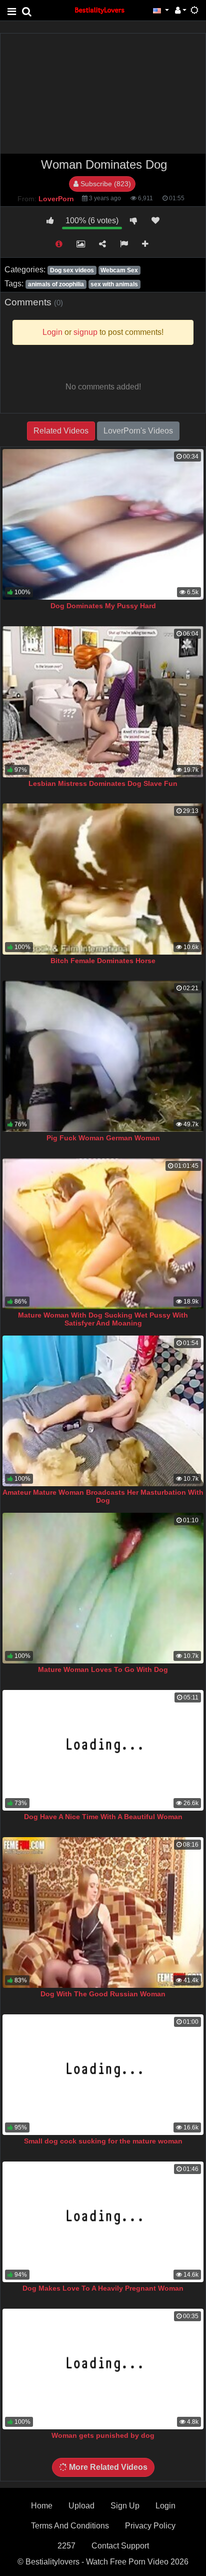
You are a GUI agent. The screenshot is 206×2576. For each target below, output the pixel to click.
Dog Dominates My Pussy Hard (103, 606)
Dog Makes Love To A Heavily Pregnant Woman (103, 2288)
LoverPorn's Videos (138, 431)
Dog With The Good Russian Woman (103, 1994)
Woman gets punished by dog (103, 2435)
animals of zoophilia (56, 284)
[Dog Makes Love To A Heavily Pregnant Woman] (103, 2222)
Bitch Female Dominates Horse (103, 961)
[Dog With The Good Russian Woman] (103, 1913)
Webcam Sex (119, 270)
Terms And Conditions (70, 2526)
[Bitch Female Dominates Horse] (103, 879)
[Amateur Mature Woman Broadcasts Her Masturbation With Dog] (103, 1411)
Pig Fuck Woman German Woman (103, 1138)
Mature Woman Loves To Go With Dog (103, 1669)
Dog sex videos (72, 270)
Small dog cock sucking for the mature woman (103, 2141)
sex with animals (114, 284)
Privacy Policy (150, 2526)
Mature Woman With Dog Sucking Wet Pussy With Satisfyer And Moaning (103, 1319)
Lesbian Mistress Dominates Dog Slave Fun (103, 783)
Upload (81, 2506)
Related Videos (61, 431)
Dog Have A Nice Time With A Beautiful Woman (103, 1817)
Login (165, 2506)
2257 (66, 2546)
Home (42, 2506)
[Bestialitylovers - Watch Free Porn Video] (100, 10)
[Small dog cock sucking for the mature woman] (103, 2075)
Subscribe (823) (105, 184)
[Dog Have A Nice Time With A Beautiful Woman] (103, 1750)
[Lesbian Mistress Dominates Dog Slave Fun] (103, 702)
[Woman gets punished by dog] (103, 2369)
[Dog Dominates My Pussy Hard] (103, 525)
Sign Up (125, 2506)
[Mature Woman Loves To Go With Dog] (103, 1588)
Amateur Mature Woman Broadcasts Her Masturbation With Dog (103, 1496)
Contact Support (120, 2546)
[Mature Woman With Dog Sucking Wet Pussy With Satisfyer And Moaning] (103, 1234)
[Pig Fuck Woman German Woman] (103, 1056)
